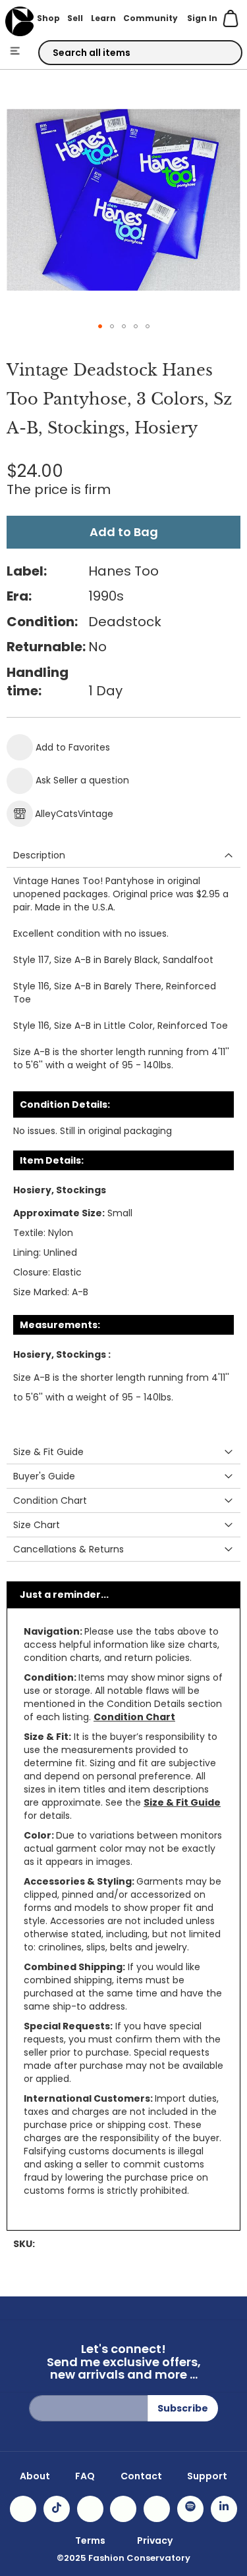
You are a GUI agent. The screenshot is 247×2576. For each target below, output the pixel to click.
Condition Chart (134, 1717)
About (35, 2476)
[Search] (221, 53)
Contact (141, 2476)
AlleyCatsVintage (74, 814)
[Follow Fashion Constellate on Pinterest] (157, 2509)
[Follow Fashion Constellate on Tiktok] (57, 2509)
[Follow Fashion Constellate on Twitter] (123, 2509)
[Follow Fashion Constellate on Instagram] (23, 2509)
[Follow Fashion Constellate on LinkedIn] (224, 2509)
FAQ (85, 2476)
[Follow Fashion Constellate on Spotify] (190, 2509)
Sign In (202, 18)
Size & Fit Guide (182, 1802)
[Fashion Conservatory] (19, 21)
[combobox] (140, 53)
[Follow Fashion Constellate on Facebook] (90, 2509)
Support (207, 2476)
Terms (90, 2540)
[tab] (123, 855)
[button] (100, 326)
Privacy (155, 2540)
